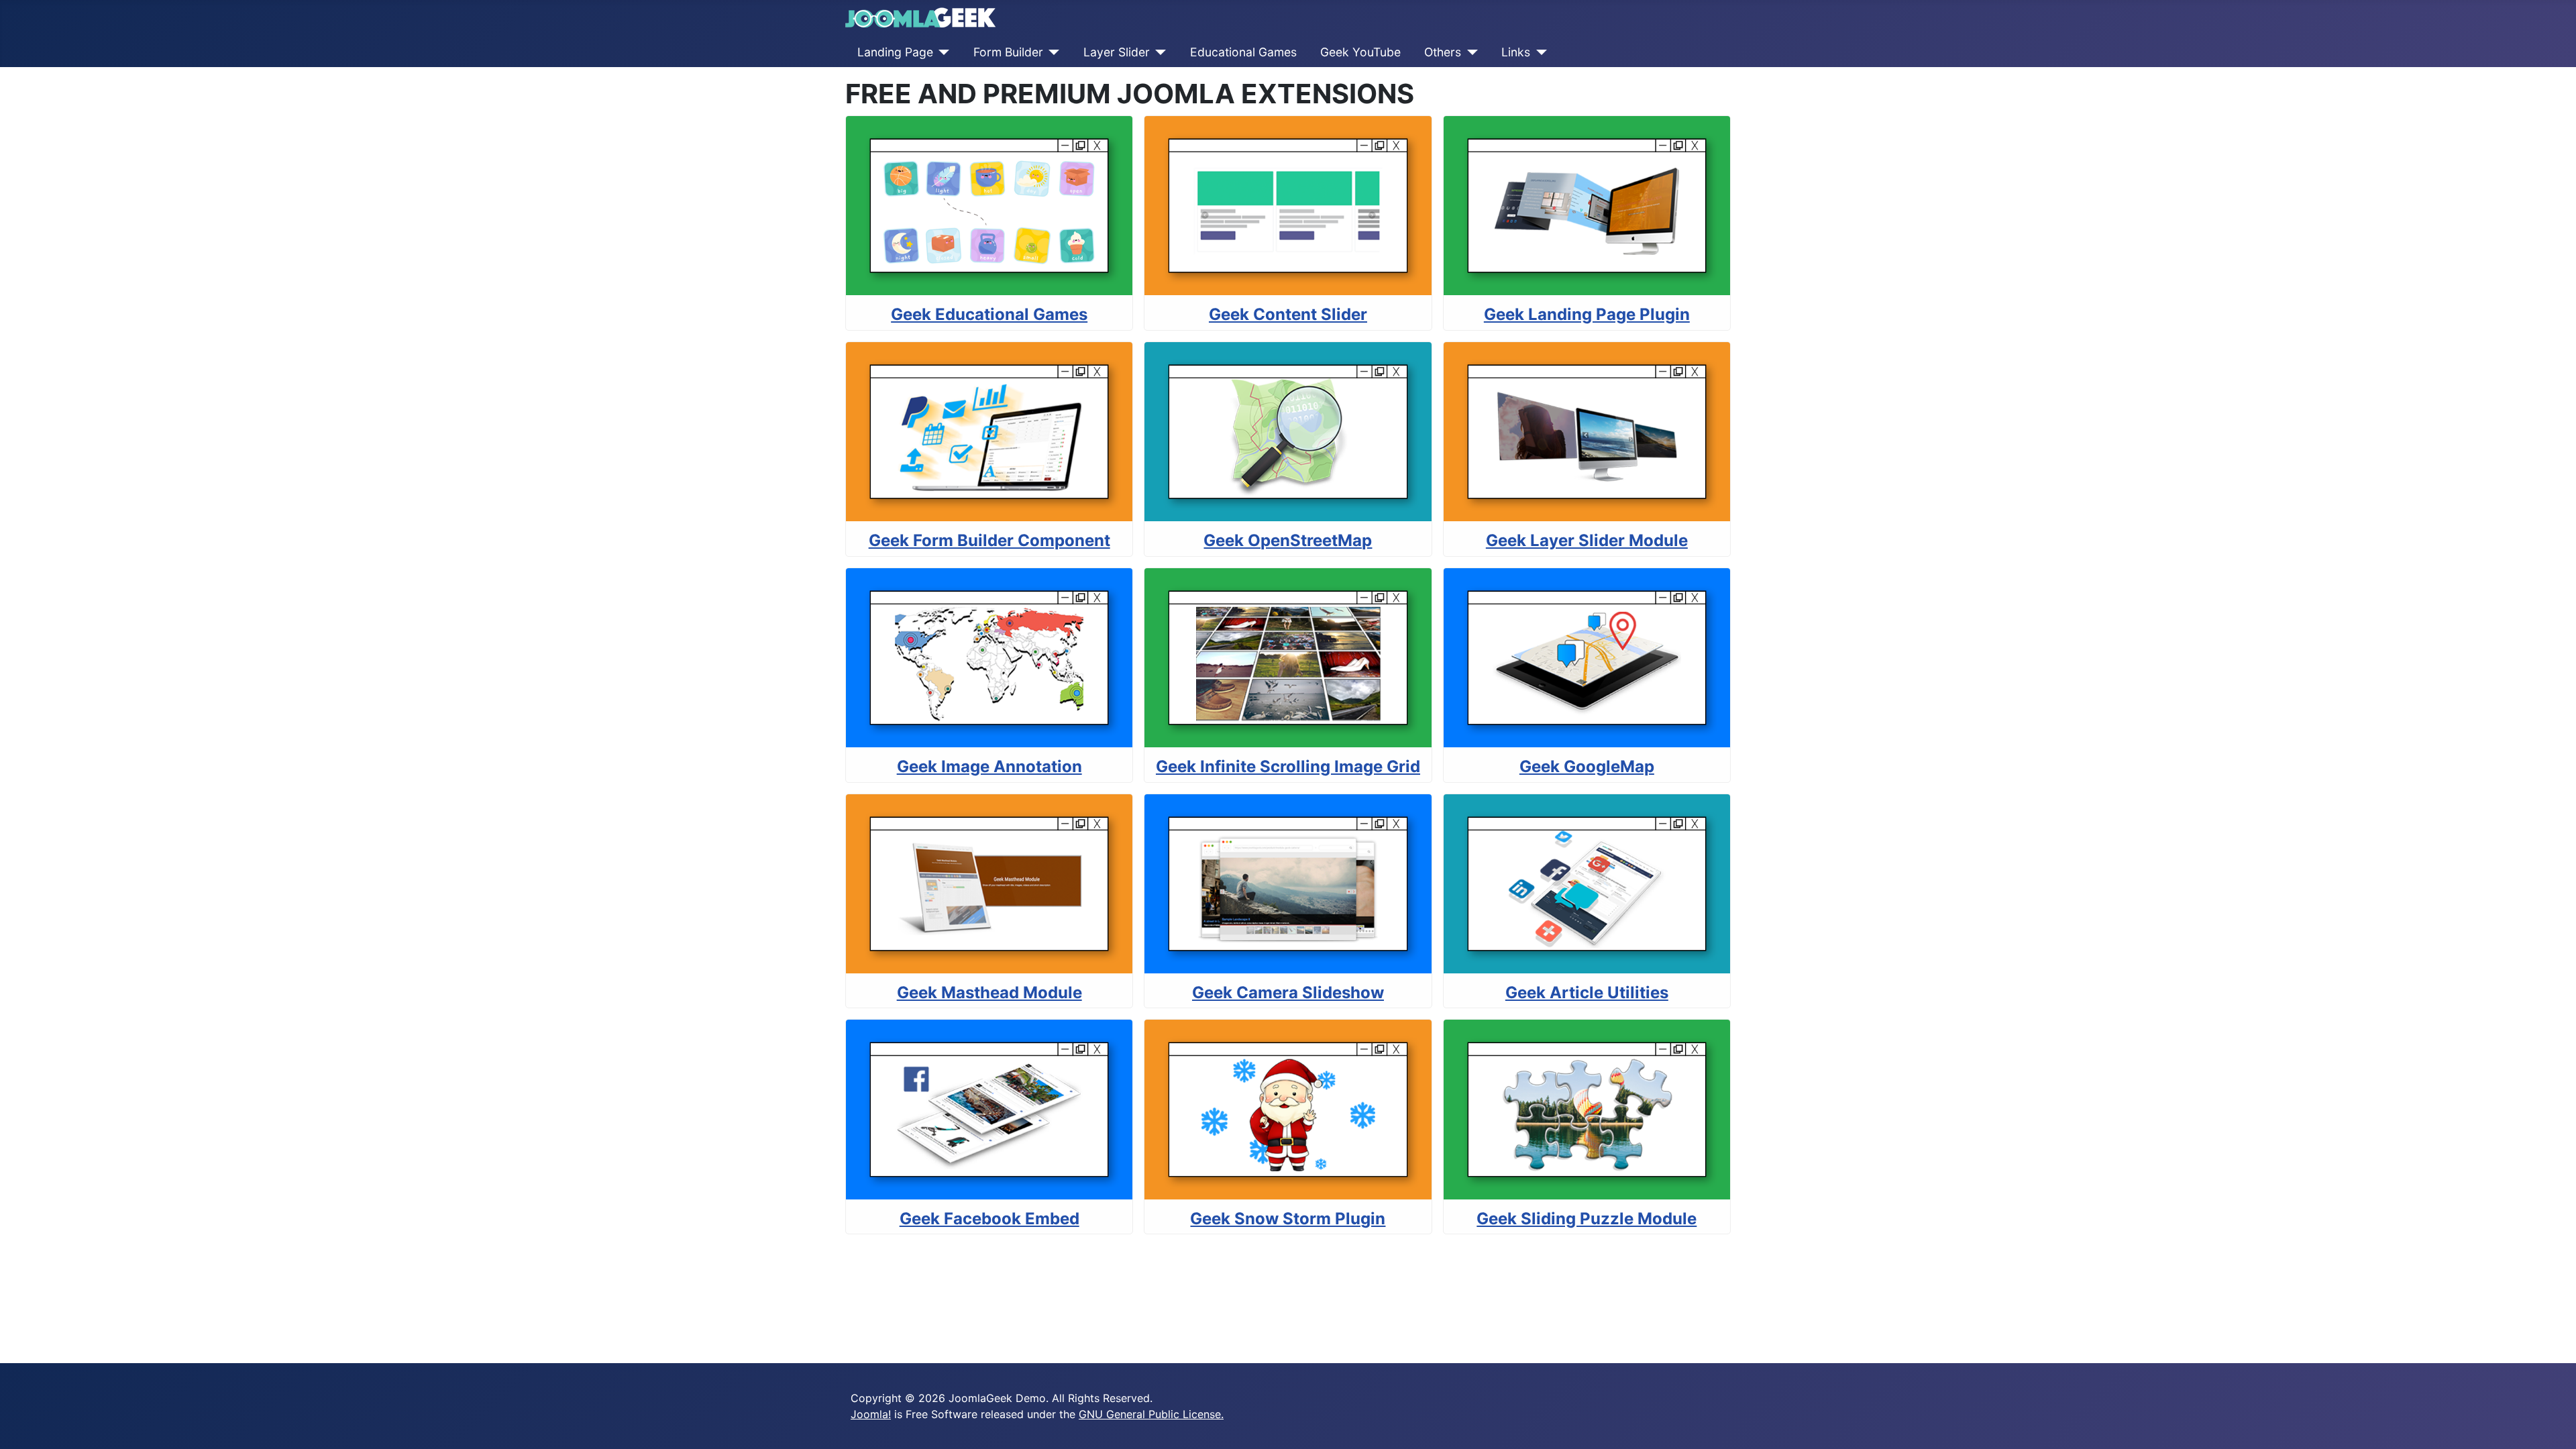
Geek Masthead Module (989, 992)
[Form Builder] (1052, 52)
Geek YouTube (1360, 52)
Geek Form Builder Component (989, 540)
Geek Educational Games (989, 314)
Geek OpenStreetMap (1288, 540)
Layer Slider (1117, 52)
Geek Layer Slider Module (1587, 540)
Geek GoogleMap (1587, 766)
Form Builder (1008, 52)
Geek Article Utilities (1587, 992)
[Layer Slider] (1158, 52)
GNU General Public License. (1151, 1414)
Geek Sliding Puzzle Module (1587, 1219)
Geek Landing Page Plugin (1587, 314)
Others (1443, 52)
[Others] (1469, 52)
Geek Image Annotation (989, 766)
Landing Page (895, 52)
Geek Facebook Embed (989, 1219)
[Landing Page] (942, 52)
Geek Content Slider (1288, 314)
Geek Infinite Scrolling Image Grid (1288, 766)
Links (1516, 52)
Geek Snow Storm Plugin (1288, 1219)
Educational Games (1243, 52)
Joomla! (871, 1414)
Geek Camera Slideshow (1288, 992)
